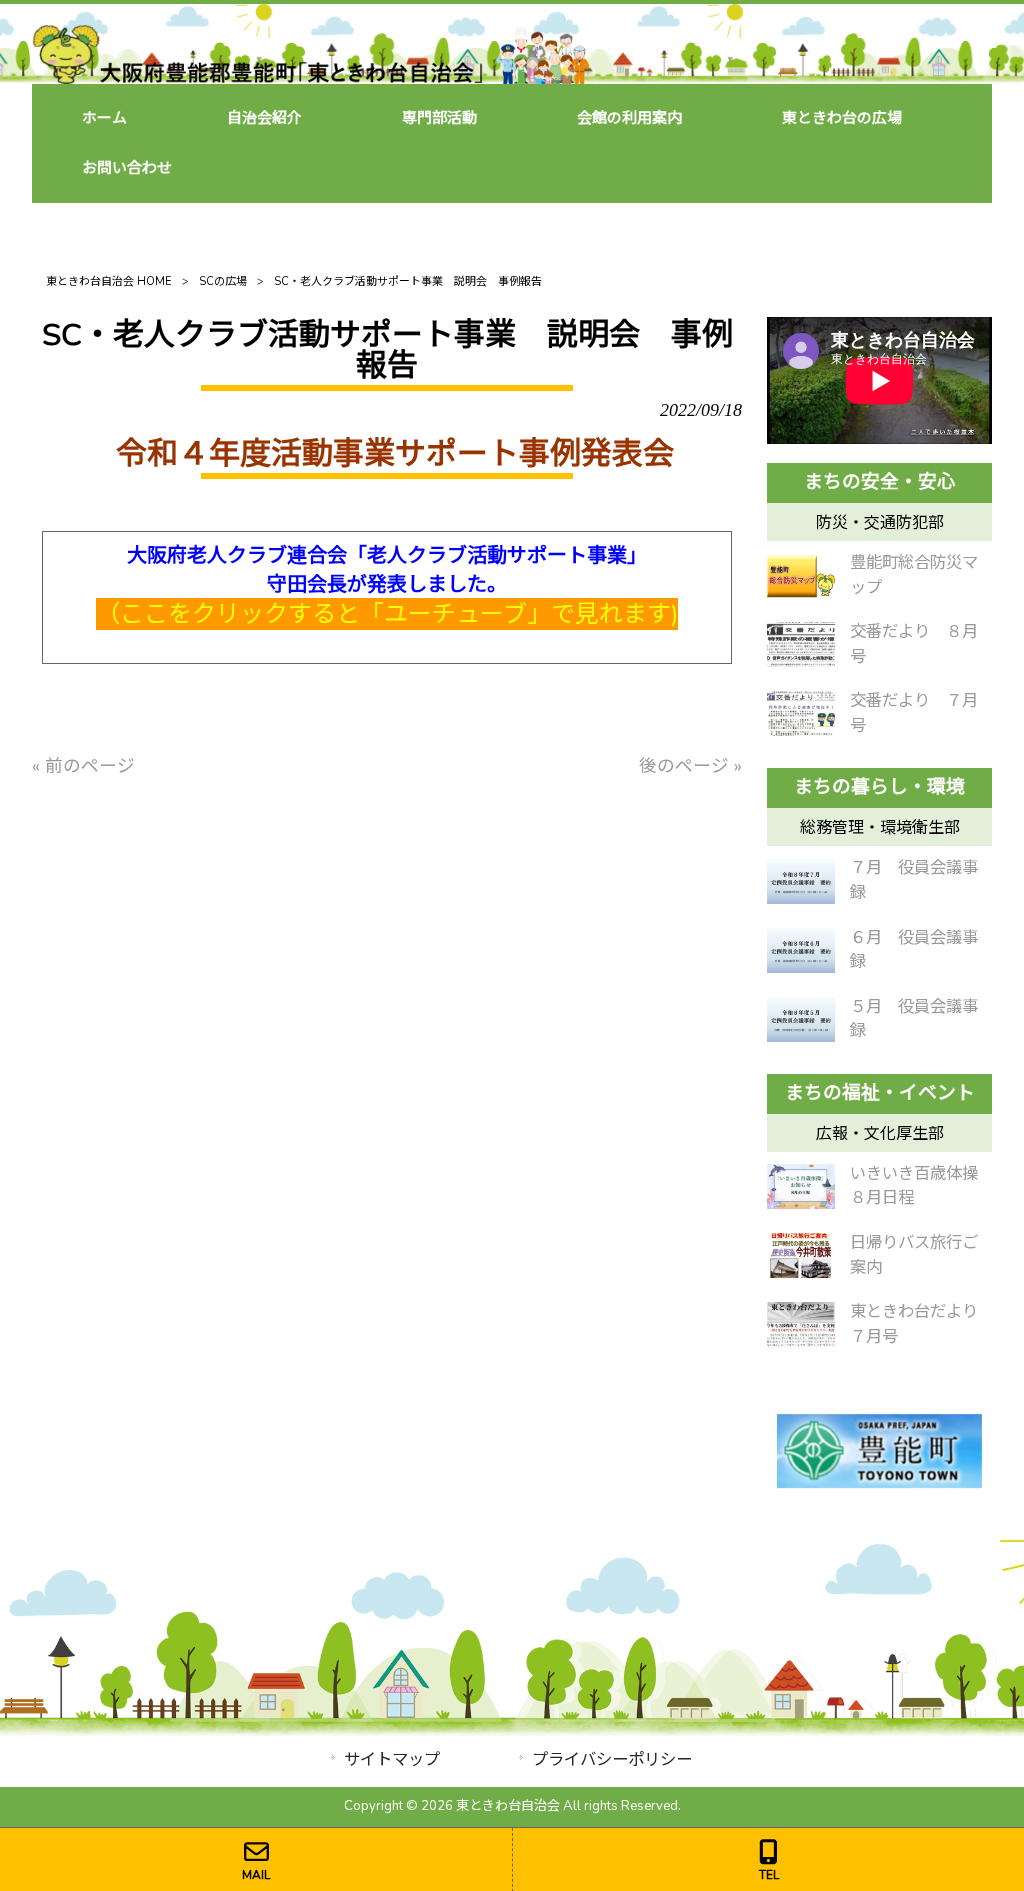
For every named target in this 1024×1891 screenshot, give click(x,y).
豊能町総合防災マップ (914, 575)
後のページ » (690, 766)
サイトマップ (392, 1759)
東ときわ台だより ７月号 (921, 1324)
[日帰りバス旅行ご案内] (801, 1255)
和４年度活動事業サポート (333, 454)
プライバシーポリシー (612, 1759)
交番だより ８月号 (914, 644)
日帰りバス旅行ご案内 (914, 1255)
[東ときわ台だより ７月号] (801, 1324)
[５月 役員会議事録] (801, 1019)
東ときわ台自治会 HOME (109, 281)
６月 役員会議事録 (914, 950)
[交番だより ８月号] (801, 644)
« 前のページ (83, 766)
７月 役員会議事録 (914, 880)
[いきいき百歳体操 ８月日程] (801, 1186)
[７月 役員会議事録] (801, 881)
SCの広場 (223, 281)
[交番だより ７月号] (801, 713)
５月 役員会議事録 (914, 1019)
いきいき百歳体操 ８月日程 (921, 1186)
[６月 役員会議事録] (801, 950)
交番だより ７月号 (914, 713)
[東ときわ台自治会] (311, 78)
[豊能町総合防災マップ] (801, 575)
